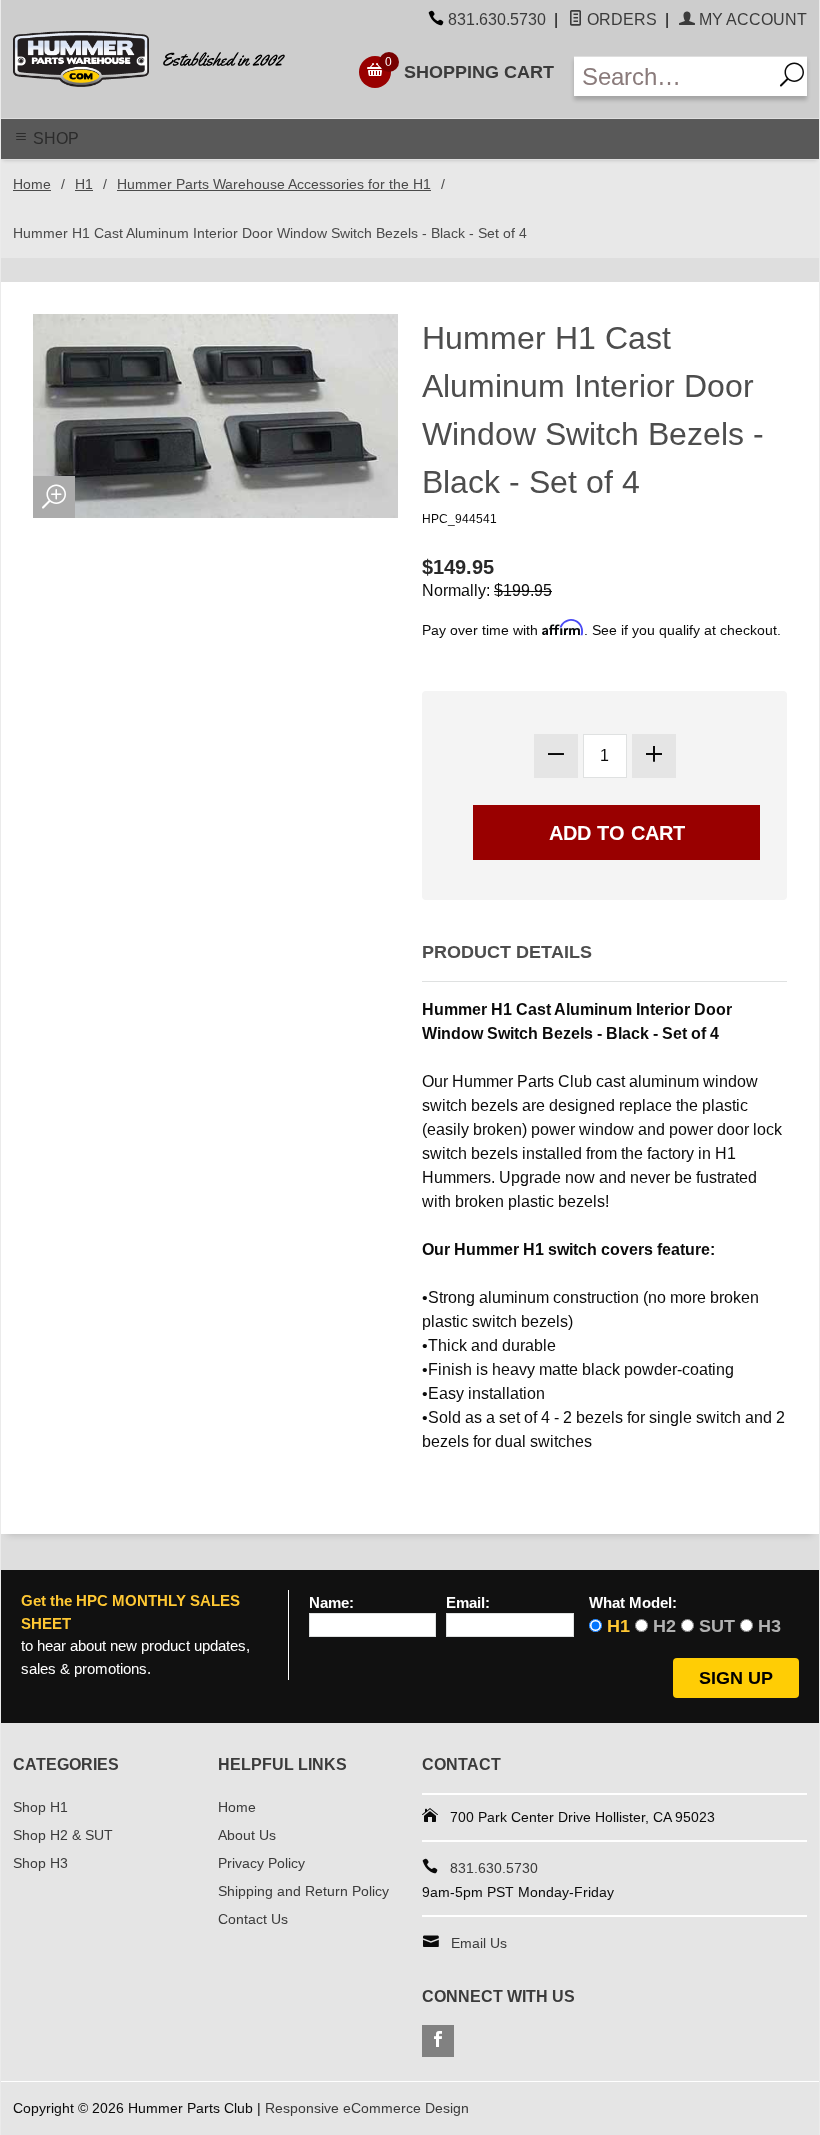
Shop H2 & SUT (63, 1835)
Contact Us (253, 1919)
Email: (468, 1603)
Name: (331, 1603)
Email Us (479, 1943)
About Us (247, 1835)
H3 (769, 1626)
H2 (664, 1626)
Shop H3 (40, 1863)
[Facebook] (438, 2041)
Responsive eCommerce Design (367, 2108)
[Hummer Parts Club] (164, 59)
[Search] (789, 76)
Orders (620, 19)
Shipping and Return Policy (303, 1891)
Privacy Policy (261, 1863)
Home (32, 184)
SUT (717, 1626)
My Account (751, 19)
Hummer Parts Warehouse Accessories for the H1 (274, 184)
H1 (84, 184)
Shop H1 (40, 1807)
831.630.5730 (497, 19)
